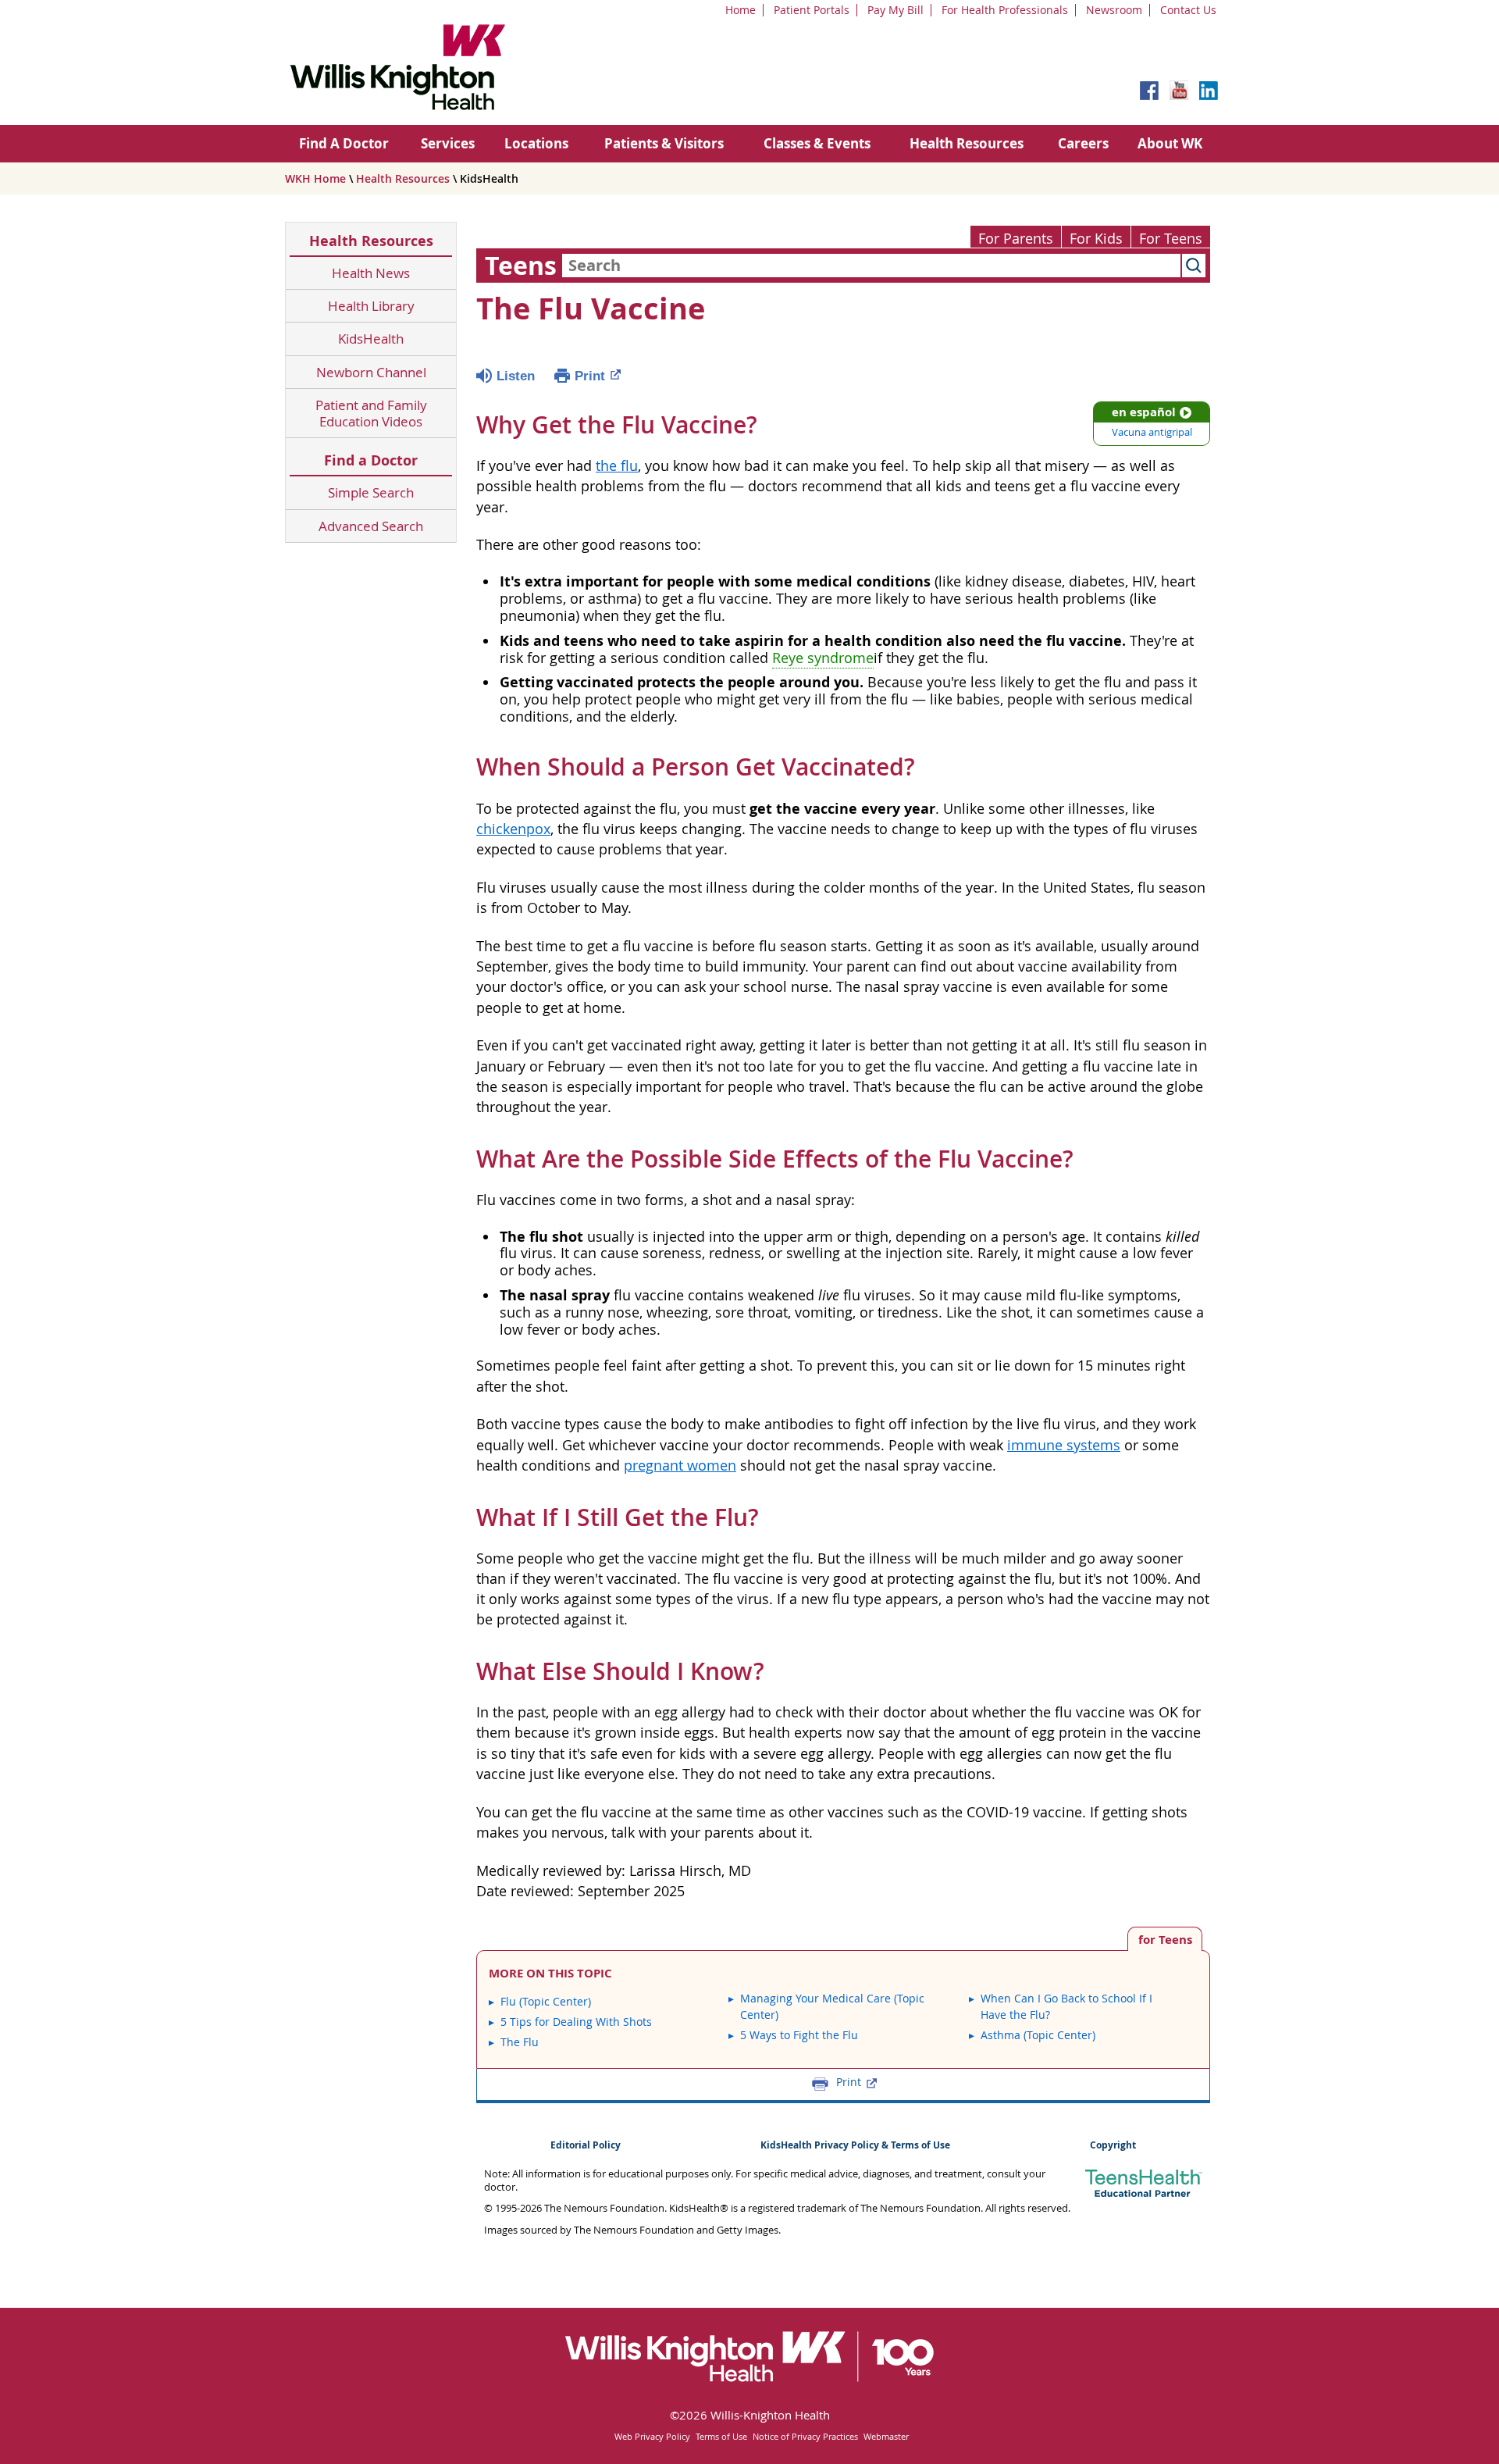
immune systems (1064, 1445)
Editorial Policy (586, 2145)
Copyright (1113, 2145)
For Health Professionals (1005, 10)
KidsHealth (371, 339)
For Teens (1171, 239)
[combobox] (871, 266)
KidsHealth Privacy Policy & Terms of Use (855, 2145)
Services (448, 143)
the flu (617, 466)
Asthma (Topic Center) (1038, 2035)
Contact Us (1188, 10)
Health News (371, 273)
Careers (1083, 143)
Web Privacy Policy (652, 2436)
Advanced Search (371, 526)
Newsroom (1114, 10)
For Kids (1096, 239)
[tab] (1165, 1939)
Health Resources (967, 143)
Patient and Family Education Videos (371, 414)
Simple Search (371, 492)
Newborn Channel (371, 372)
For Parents (1016, 239)
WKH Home (315, 178)
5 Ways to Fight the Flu (799, 2035)
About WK (1170, 143)
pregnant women (680, 1466)
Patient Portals (812, 10)
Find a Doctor (371, 460)
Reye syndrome (823, 658)
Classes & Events (817, 143)
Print (590, 376)
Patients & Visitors (664, 143)
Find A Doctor (344, 143)
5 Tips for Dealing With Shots (576, 2022)
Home (741, 10)
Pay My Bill (895, 10)
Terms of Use (721, 2436)
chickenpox (513, 829)
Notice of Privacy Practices (805, 2436)
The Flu (520, 2042)
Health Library (371, 306)
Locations (536, 143)
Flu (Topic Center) (546, 2001)
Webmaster (886, 2436)
